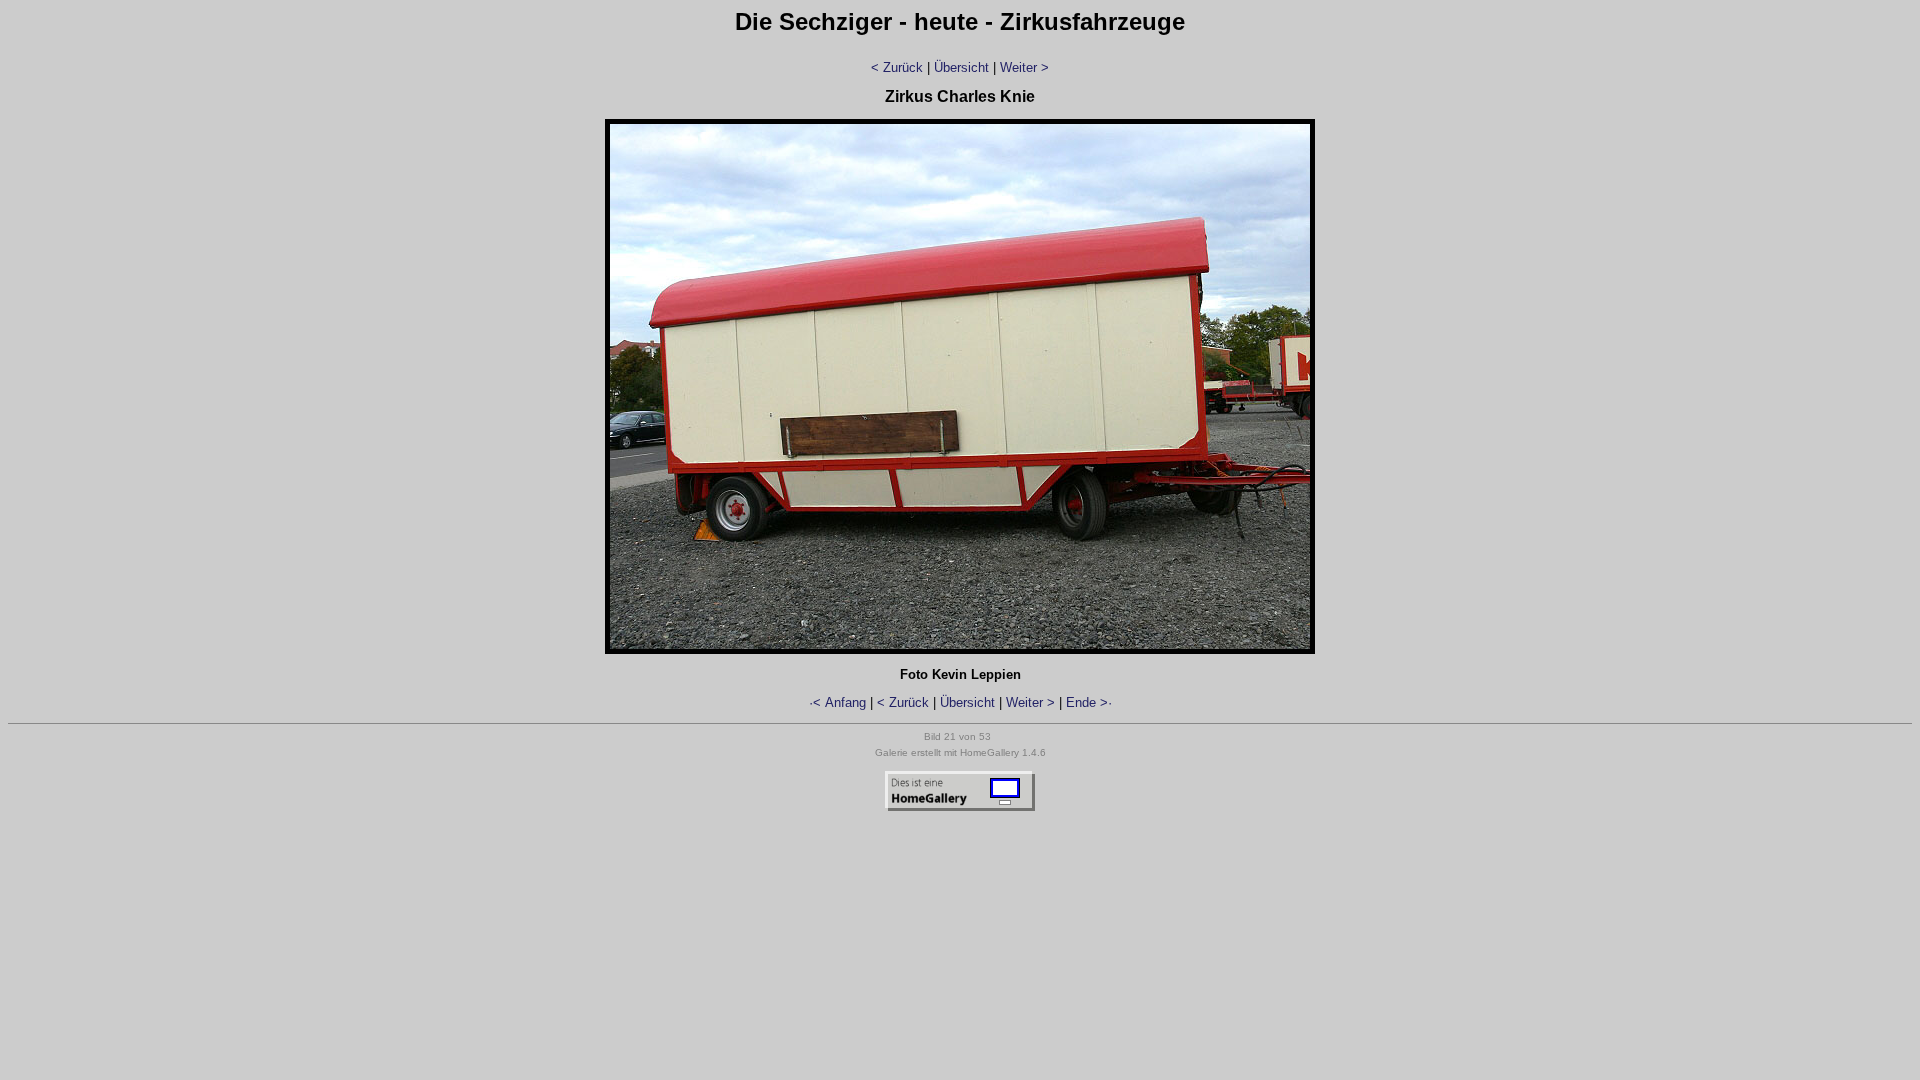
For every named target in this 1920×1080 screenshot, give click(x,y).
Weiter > (1024, 67)
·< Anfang (837, 702)
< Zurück (897, 67)
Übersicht (961, 67)
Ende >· (1089, 702)
